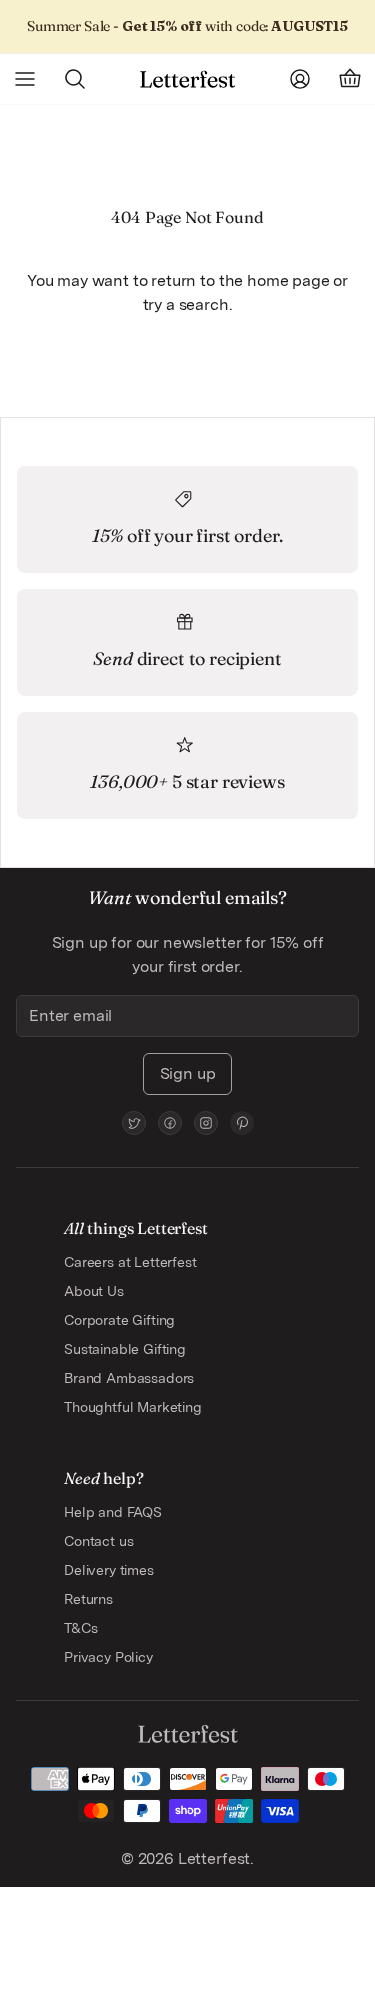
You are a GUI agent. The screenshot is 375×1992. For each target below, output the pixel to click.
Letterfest (212, 1858)
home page (288, 280)
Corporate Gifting (119, 1320)
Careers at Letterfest (130, 1262)
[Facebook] (170, 1123)
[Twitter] (134, 1123)
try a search (186, 304)
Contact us (98, 1541)
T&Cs (80, 1628)
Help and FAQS (113, 1512)
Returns (88, 1599)
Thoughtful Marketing (133, 1407)
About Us (94, 1291)
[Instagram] (206, 1123)
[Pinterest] (242, 1123)
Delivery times (109, 1570)
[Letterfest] (187, 79)
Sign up (188, 1073)
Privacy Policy (108, 1657)
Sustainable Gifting (125, 1349)
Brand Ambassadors (129, 1378)
